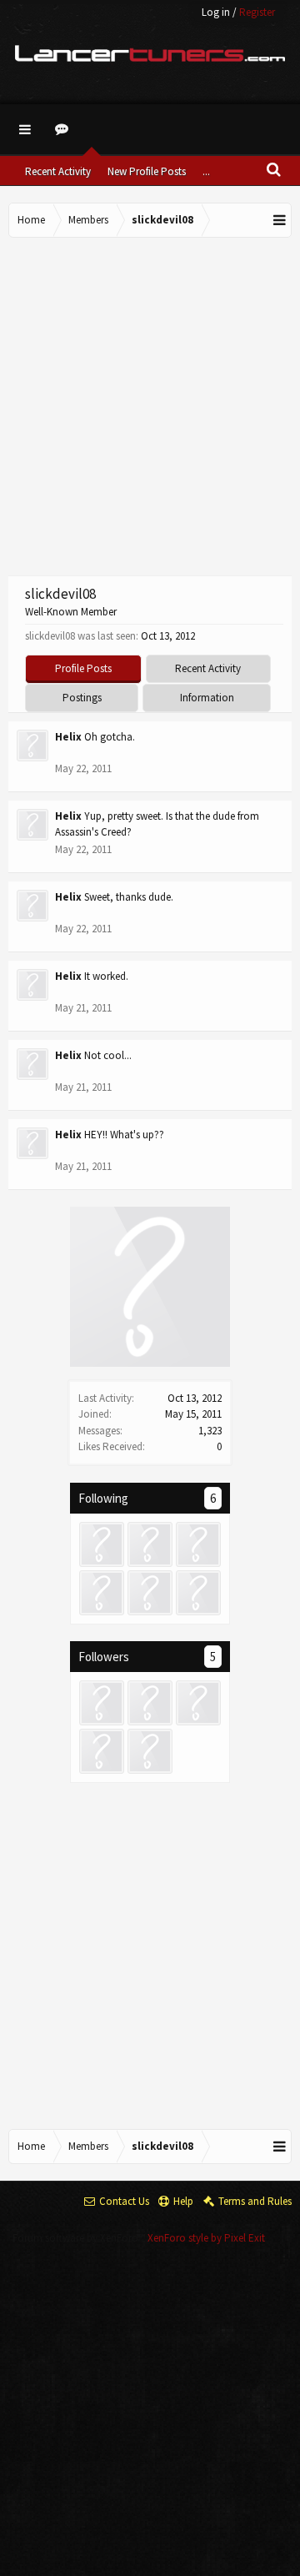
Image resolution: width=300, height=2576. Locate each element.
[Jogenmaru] (102, 1593)
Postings (82, 698)
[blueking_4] (102, 1544)
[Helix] (198, 1544)
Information (207, 698)
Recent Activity (58, 171)
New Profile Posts (147, 171)
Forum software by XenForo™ (80, 2238)
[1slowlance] (150, 1593)
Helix (68, 737)
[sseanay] (198, 1593)
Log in (216, 12)
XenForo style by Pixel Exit (206, 2238)
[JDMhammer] (150, 1544)
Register (257, 12)
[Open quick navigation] (280, 220)
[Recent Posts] (64, 129)
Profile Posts (83, 668)
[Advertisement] (150, 404)
